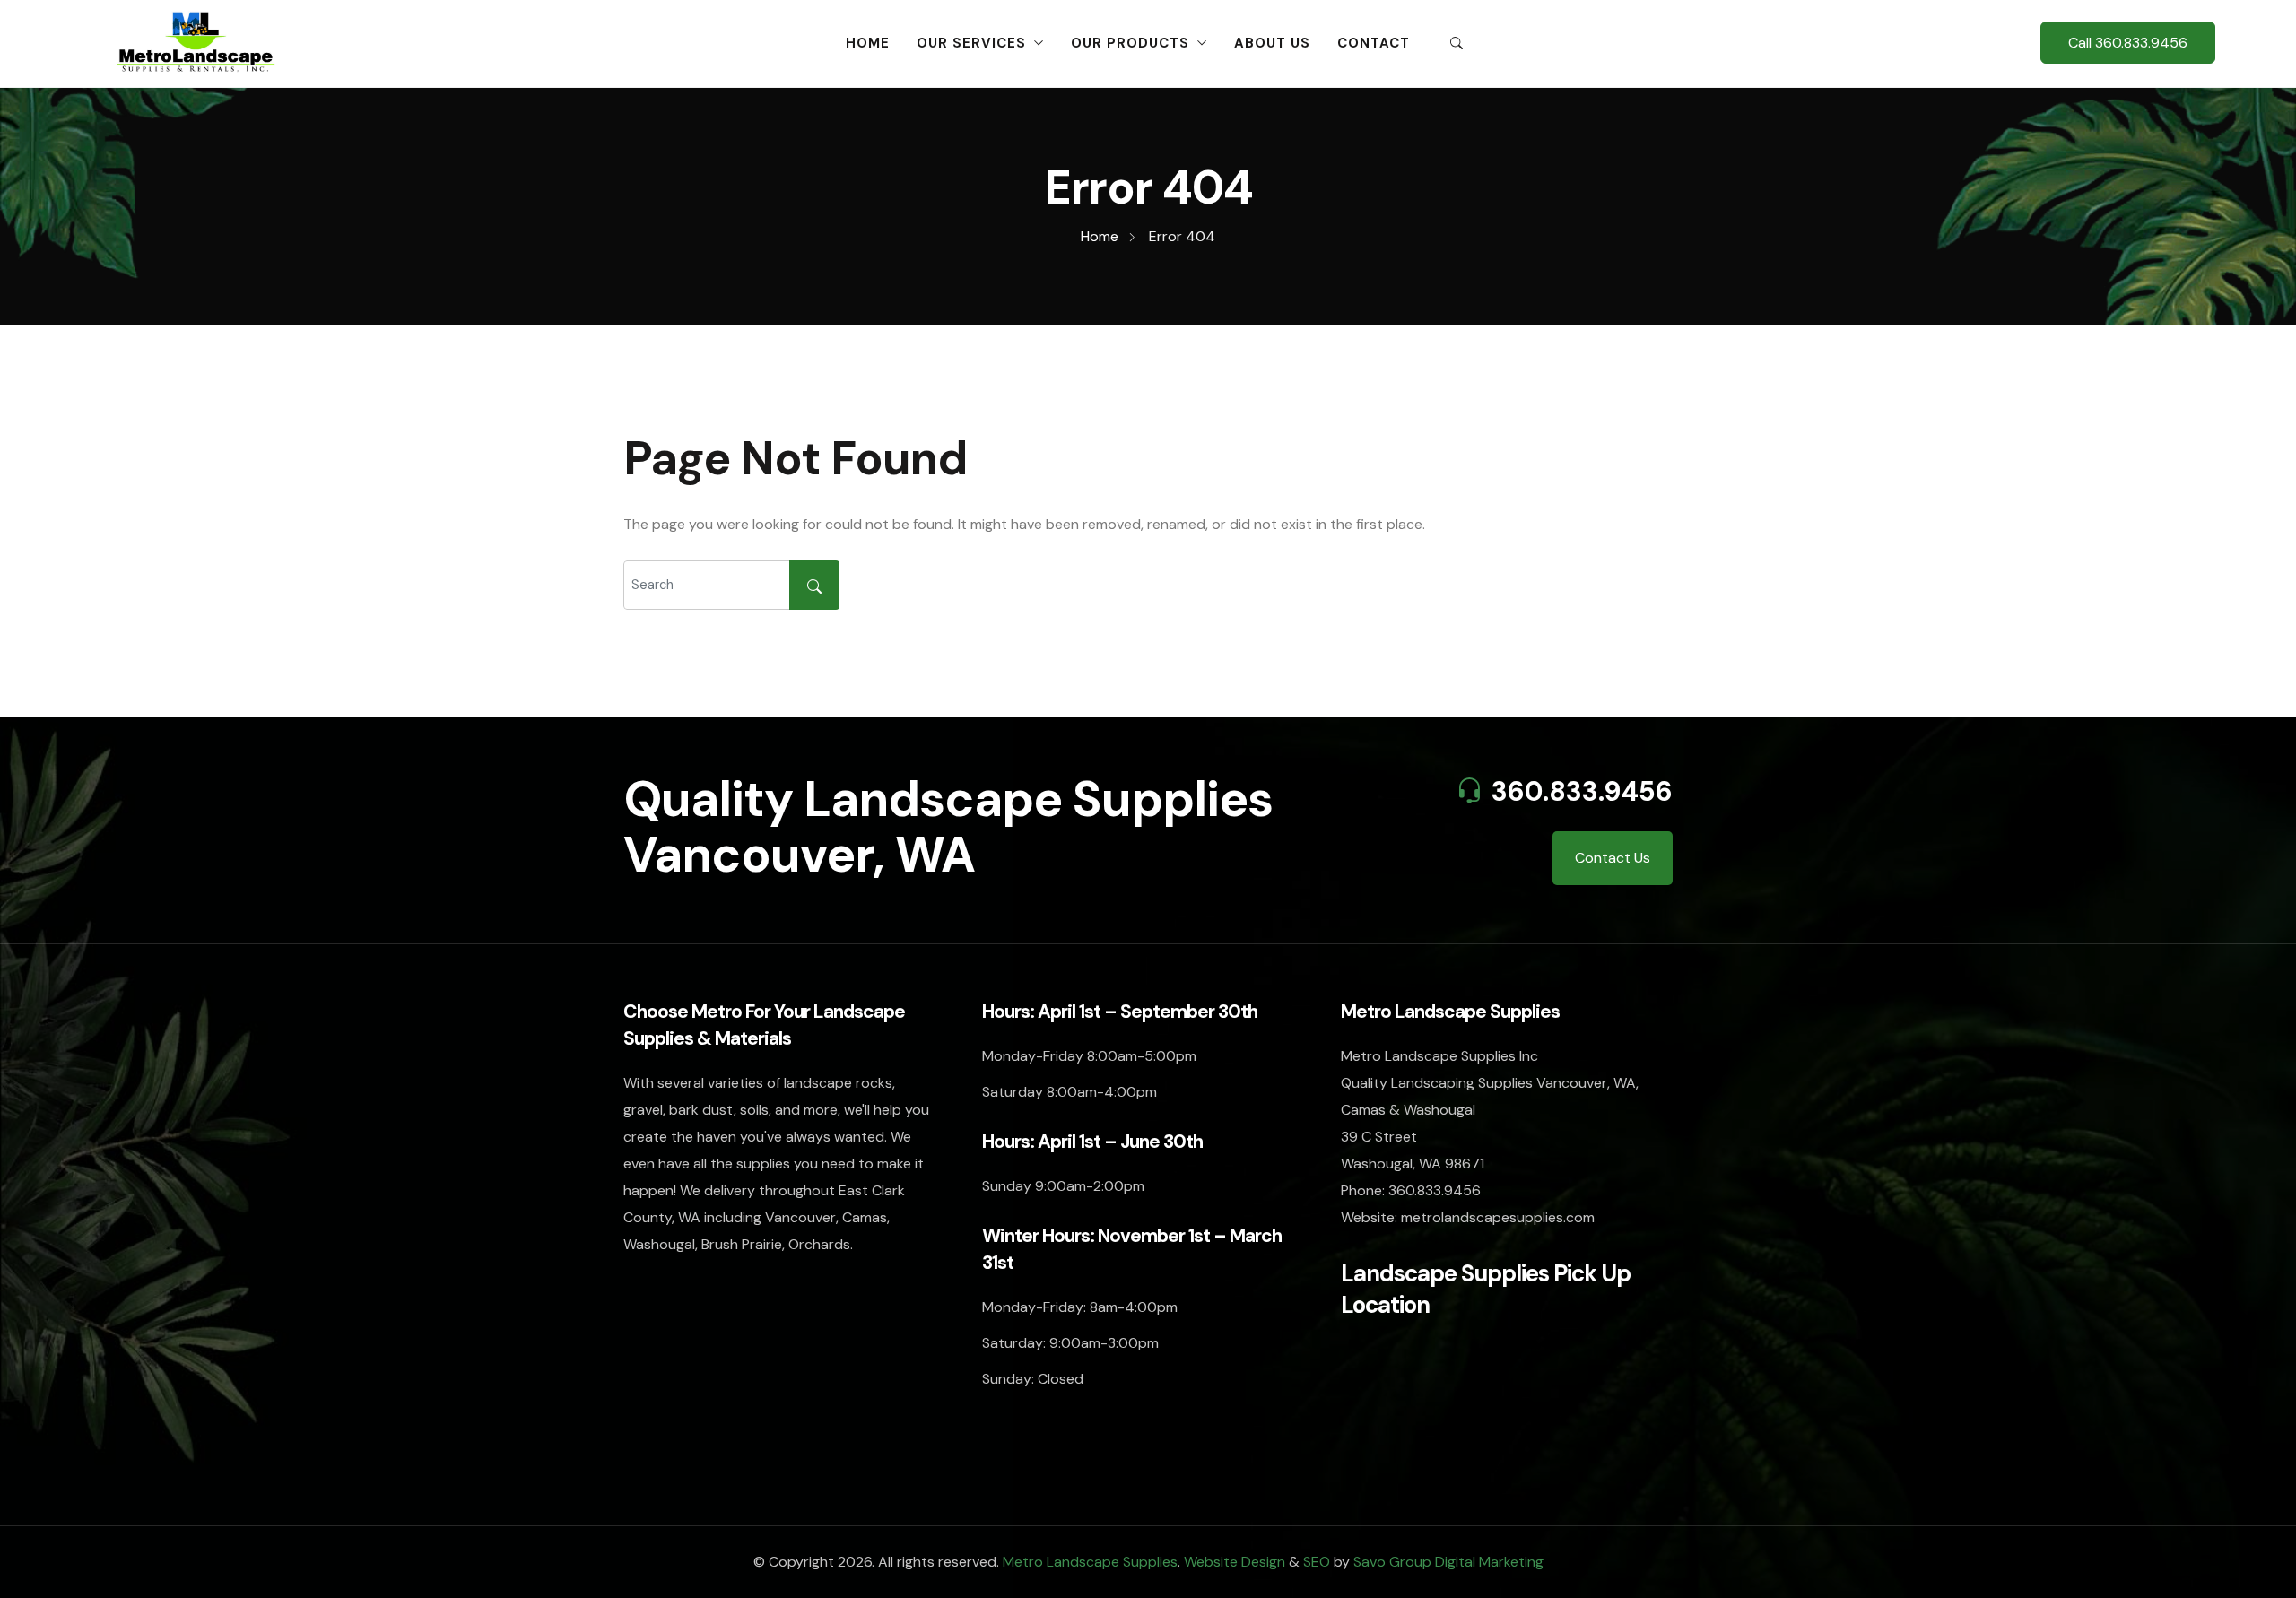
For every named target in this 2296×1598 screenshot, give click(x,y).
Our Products (1130, 43)
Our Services (971, 43)
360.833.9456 (1582, 791)
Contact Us (1613, 858)
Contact (1374, 43)
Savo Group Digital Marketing (1448, 1562)
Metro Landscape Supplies (1090, 1562)
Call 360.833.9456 (2128, 43)
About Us (1272, 43)
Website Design (1235, 1562)
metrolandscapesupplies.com (1498, 1217)
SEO (1317, 1562)
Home (868, 43)
